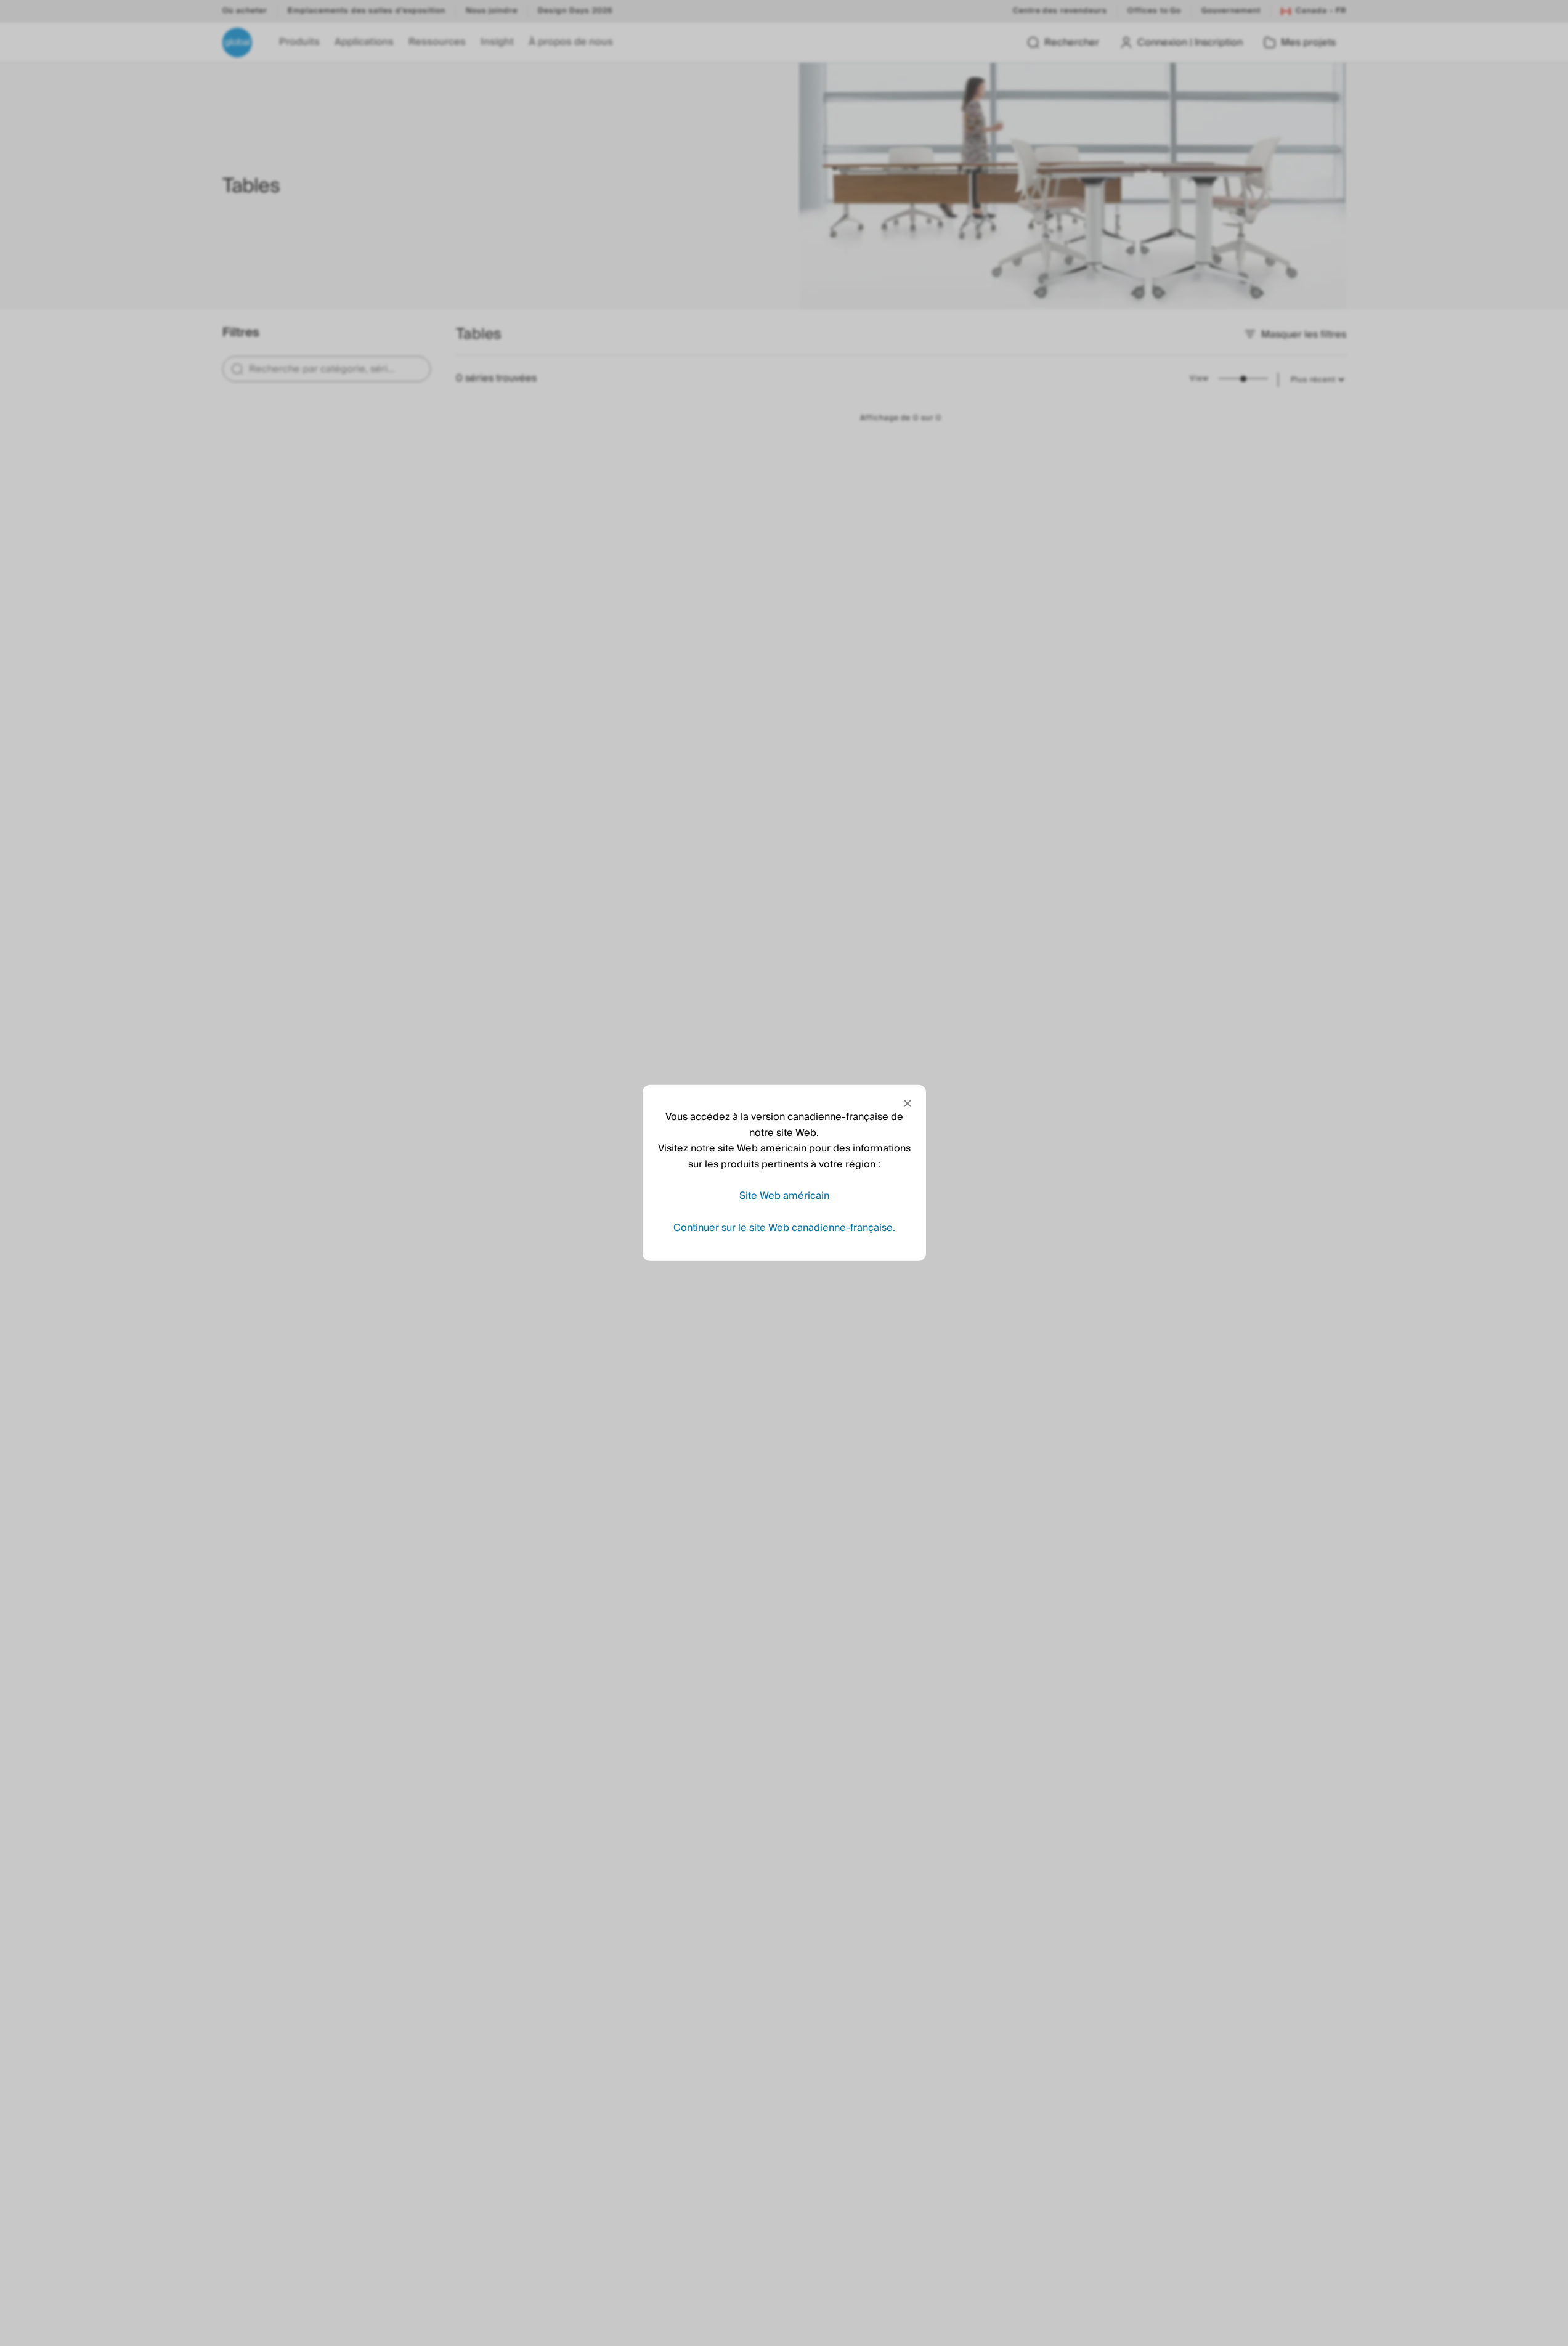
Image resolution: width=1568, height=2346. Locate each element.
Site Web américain (784, 1196)
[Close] (908, 1103)
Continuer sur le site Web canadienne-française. (784, 1228)
